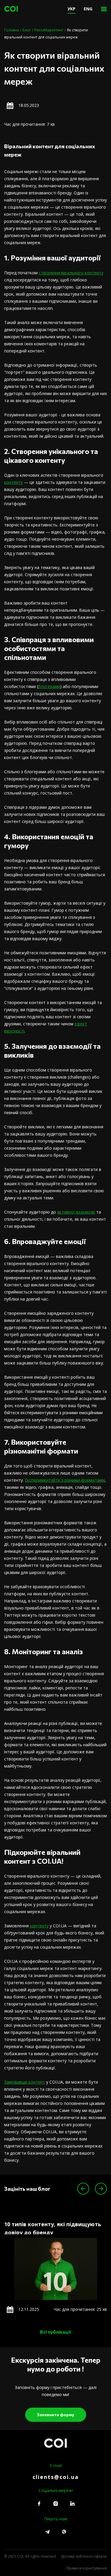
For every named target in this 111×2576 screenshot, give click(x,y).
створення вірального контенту (71, 273)
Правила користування (87, 2568)
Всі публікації (55, 2332)
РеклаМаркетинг (49, 30)
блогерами (49, 686)
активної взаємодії (76, 1212)
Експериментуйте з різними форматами (65, 1480)
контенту (13, 482)
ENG (88, 9)
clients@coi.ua (56, 2477)
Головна (12, 30)
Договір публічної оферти (84, 2556)
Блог (27, 30)
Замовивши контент (25, 2082)
